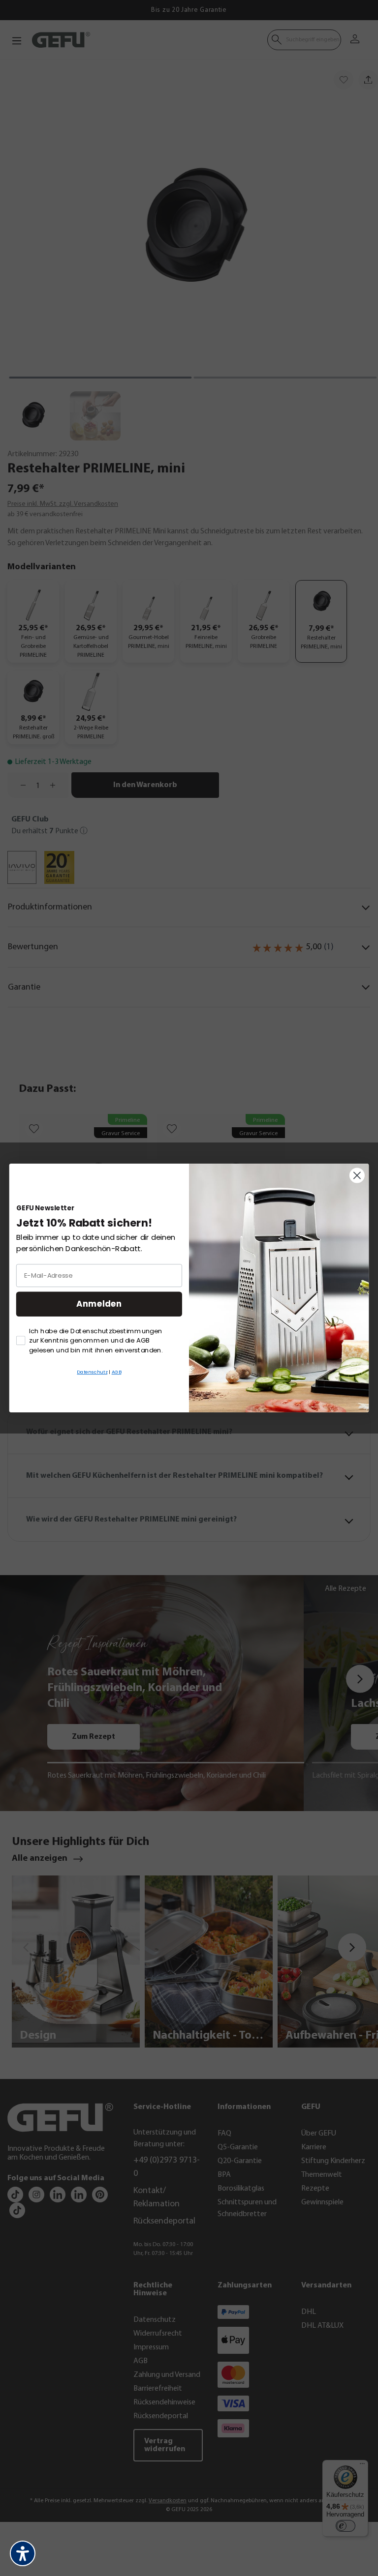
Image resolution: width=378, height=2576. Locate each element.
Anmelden (99, 1304)
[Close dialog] (357, 1176)
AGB (117, 1372)
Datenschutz (92, 1372)
